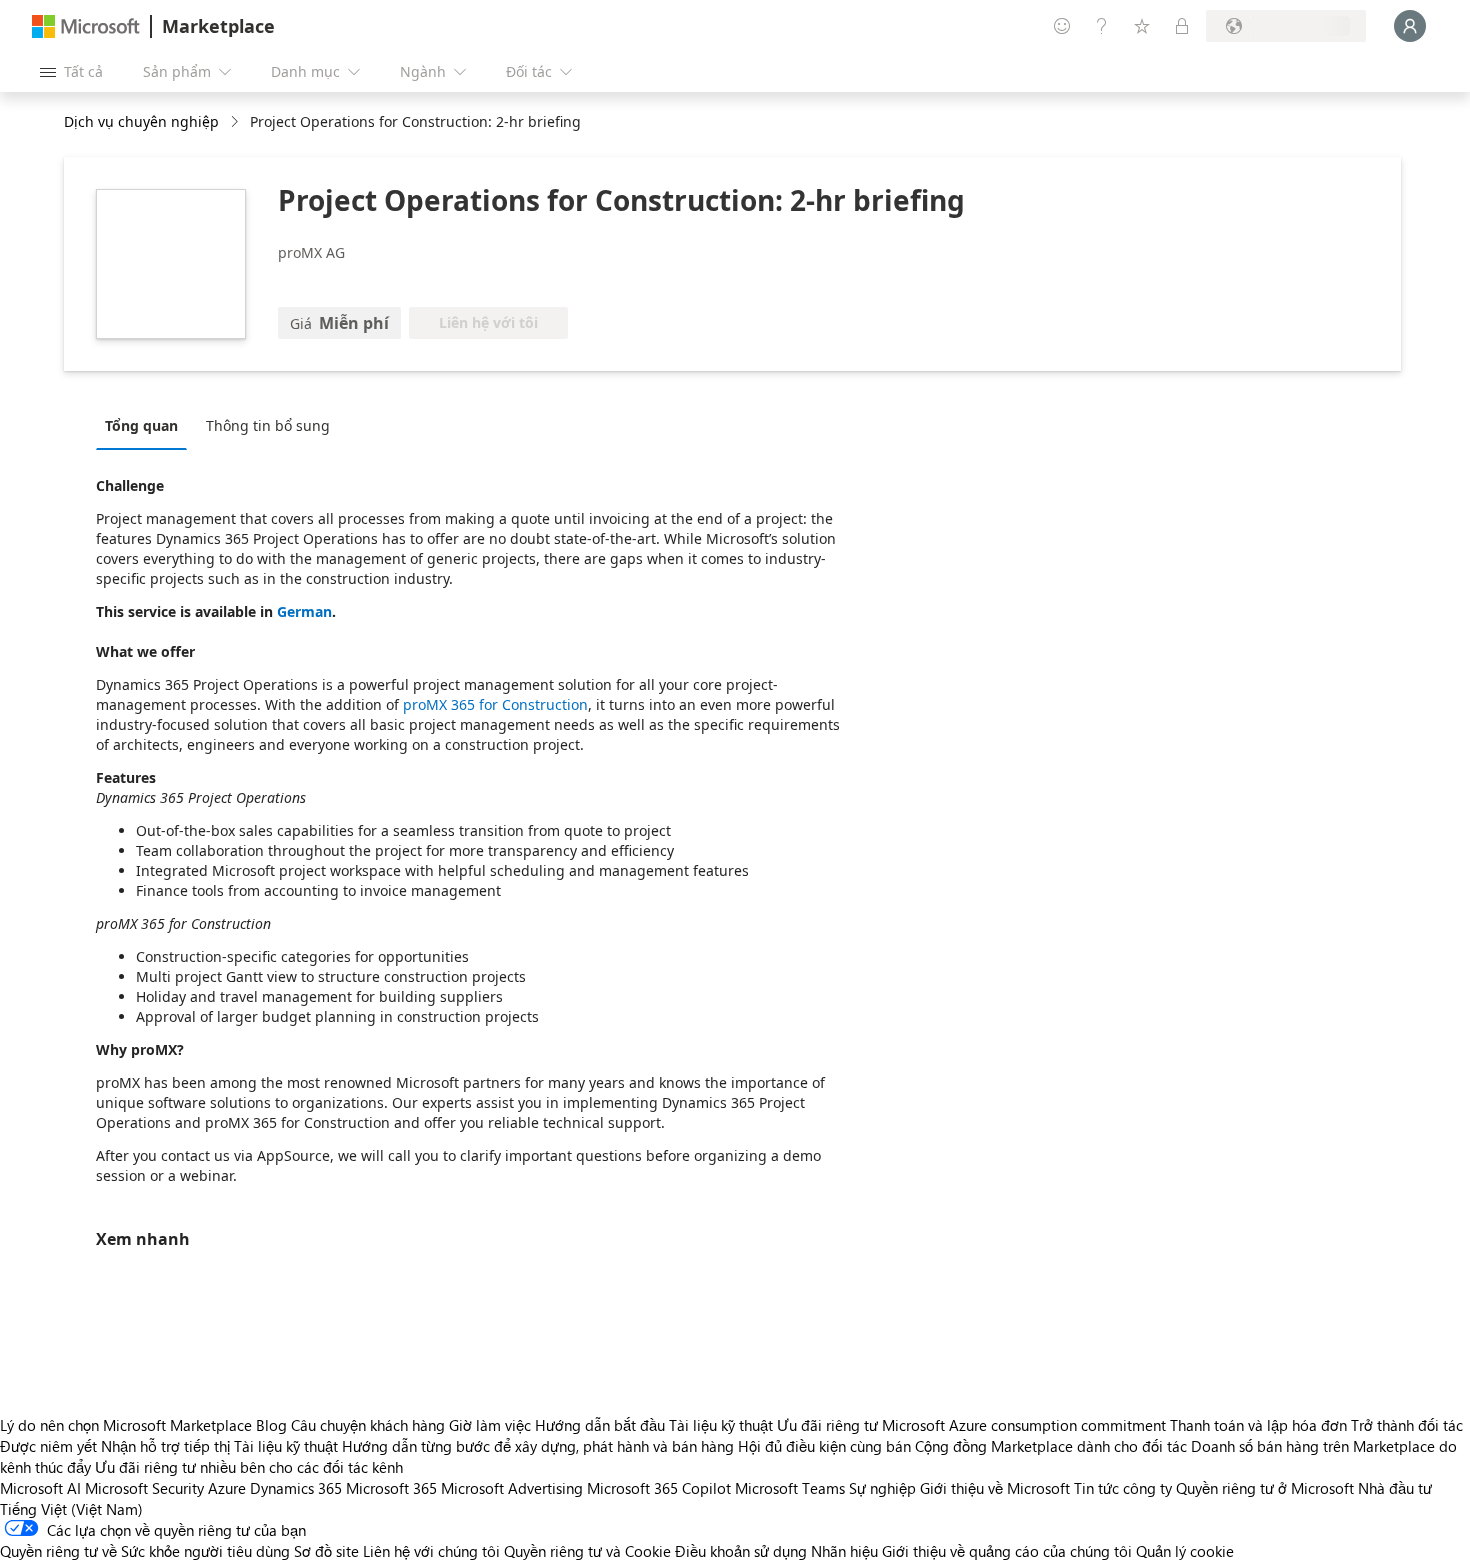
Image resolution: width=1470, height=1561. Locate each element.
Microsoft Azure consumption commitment (1026, 1425)
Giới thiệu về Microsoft (995, 1488)
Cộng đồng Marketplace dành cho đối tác (1051, 1446)
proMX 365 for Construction (495, 704)
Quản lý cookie (1185, 1551)
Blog (271, 1425)
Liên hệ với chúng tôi (431, 1551)
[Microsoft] (86, 26)
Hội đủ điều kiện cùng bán (824, 1446)
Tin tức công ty (1123, 1488)
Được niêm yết (48, 1446)
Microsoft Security (144, 1488)
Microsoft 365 (391, 1488)
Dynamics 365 (296, 1488)
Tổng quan (141, 425)
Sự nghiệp (882, 1488)
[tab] (146, 425)
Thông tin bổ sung (268, 425)
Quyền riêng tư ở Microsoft (1265, 1488)
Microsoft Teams (790, 1488)
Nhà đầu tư (1395, 1488)
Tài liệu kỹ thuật (721, 1425)
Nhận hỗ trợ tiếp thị (165, 1446)
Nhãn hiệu (844, 1551)
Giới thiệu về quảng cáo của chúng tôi (1007, 1551)
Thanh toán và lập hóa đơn (1258, 1425)
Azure (227, 1488)
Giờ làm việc (490, 1425)
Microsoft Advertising (512, 1488)
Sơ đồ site (326, 1551)
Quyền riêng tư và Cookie (587, 1551)
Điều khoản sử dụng (741, 1551)
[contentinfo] (236, 122)
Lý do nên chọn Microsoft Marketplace (126, 1425)
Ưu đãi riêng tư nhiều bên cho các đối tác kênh (249, 1467)
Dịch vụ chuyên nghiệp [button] (141, 121)
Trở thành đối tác (1407, 1425)
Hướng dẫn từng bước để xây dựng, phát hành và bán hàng (538, 1446)
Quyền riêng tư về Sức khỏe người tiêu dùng (145, 1551)
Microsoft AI (40, 1488)
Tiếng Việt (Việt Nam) (71, 1509)
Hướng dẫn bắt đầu (600, 1425)
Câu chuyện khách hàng (368, 1425)
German (304, 611)
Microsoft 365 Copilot (659, 1488)
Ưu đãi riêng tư (827, 1425)
